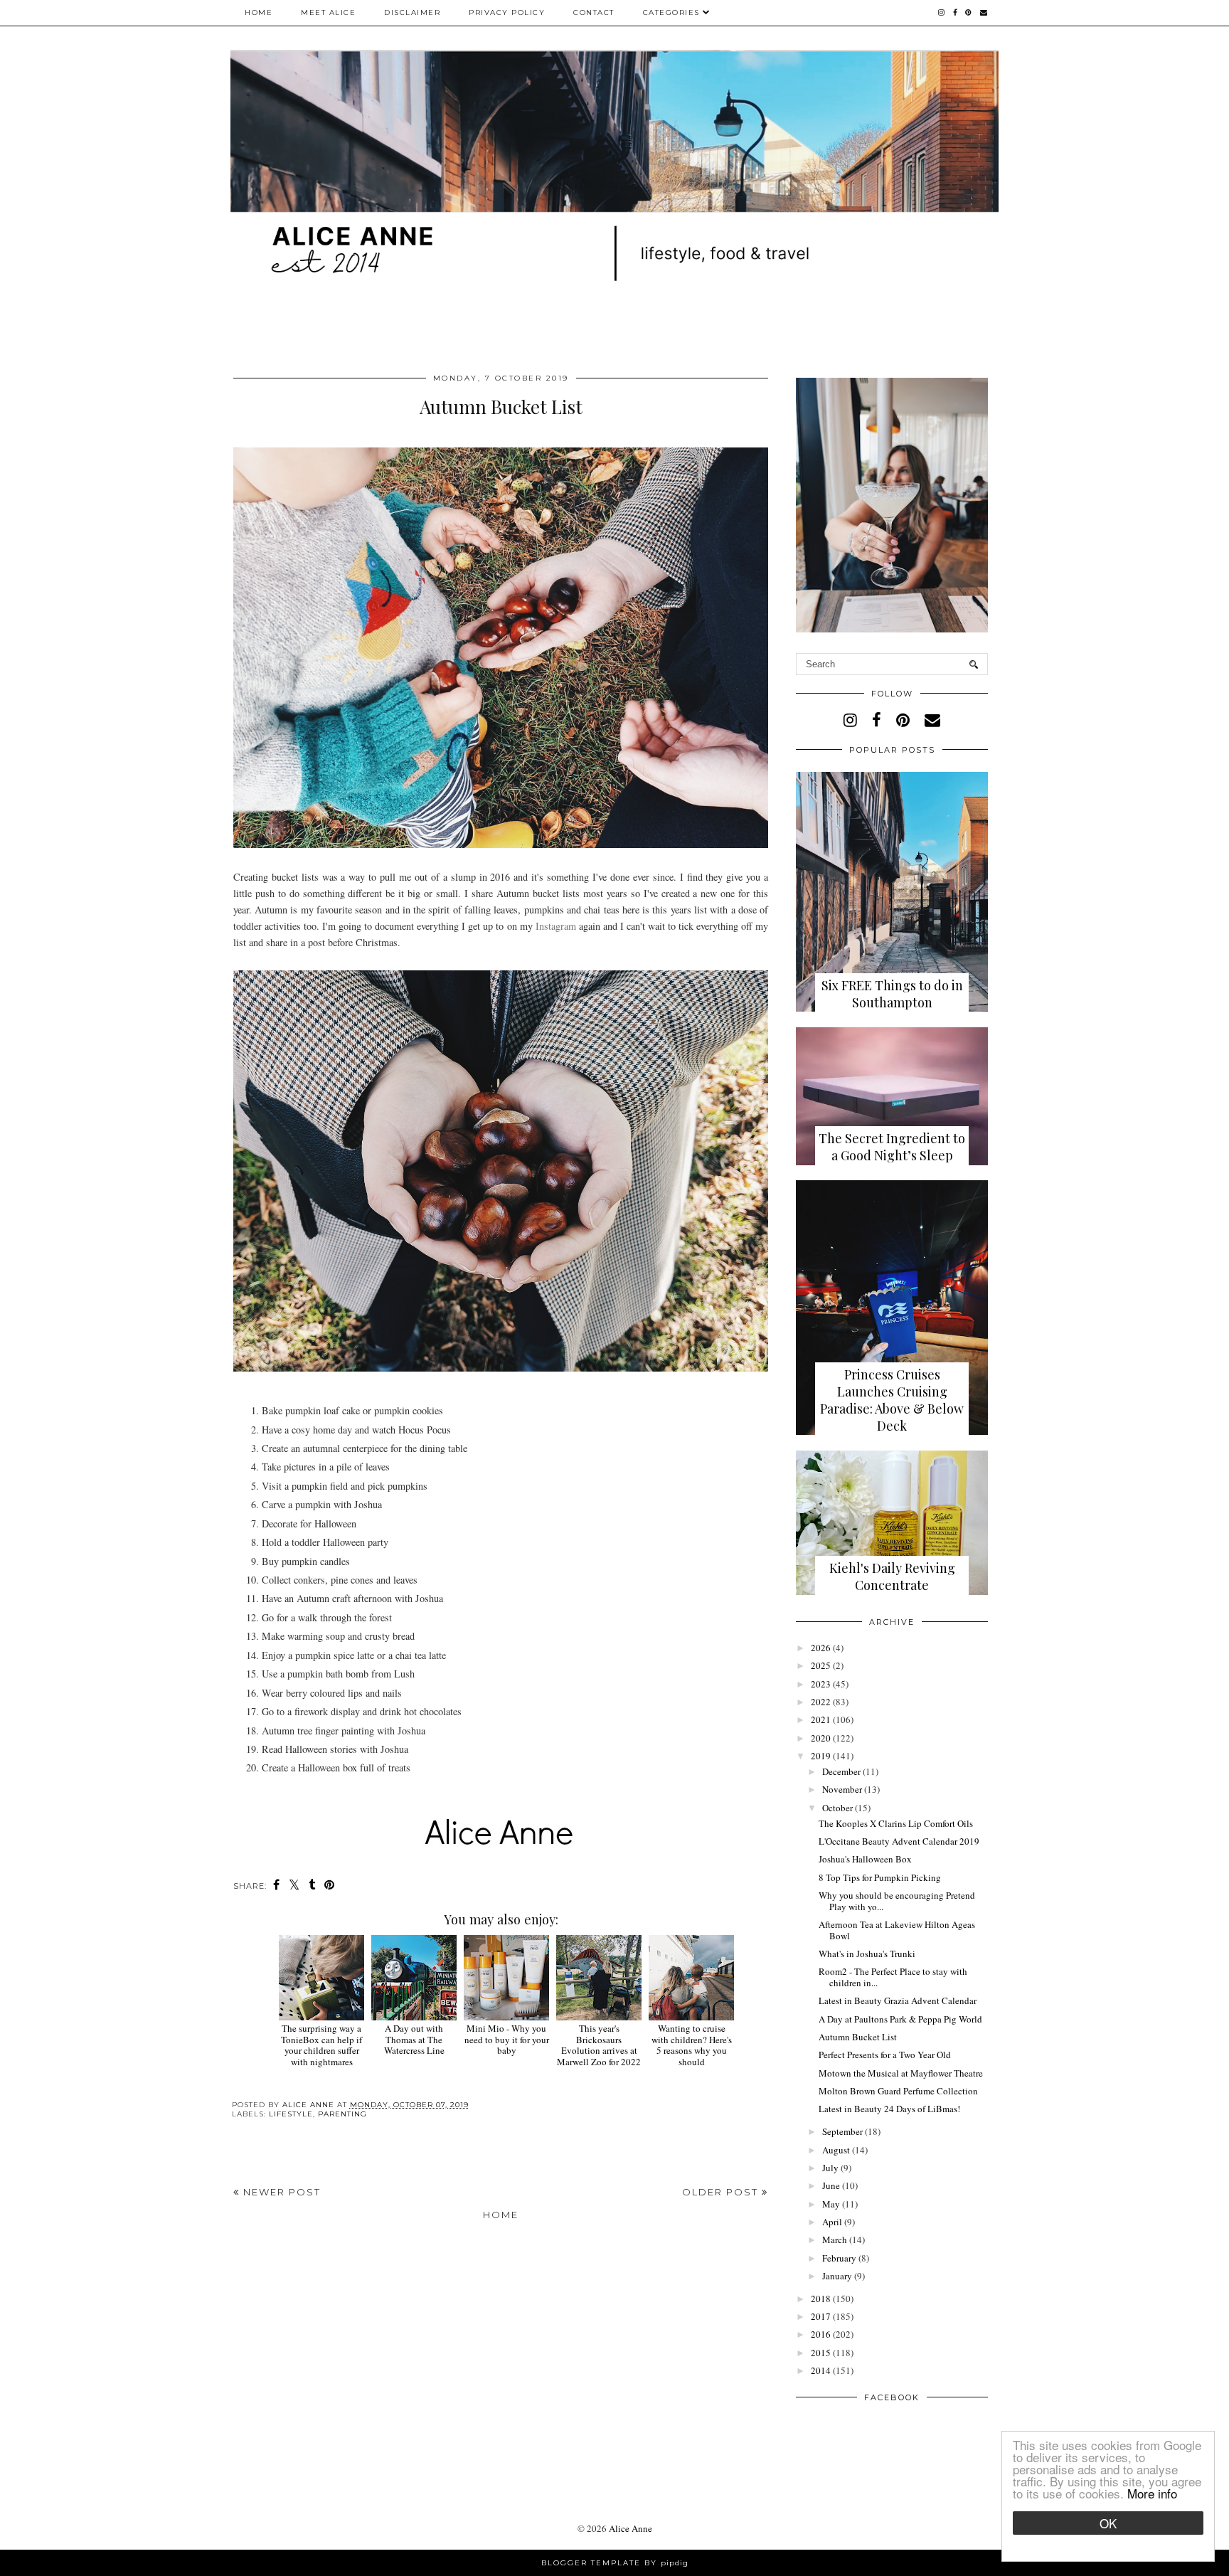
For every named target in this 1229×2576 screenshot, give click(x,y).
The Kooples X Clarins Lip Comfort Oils (896, 1823)
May (831, 2204)
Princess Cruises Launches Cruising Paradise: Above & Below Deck (892, 1400)
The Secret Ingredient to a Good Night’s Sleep (892, 1147)
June (831, 2185)
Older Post (722, 2192)
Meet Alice (328, 12)
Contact (594, 12)
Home (259, 12)
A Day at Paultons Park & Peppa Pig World (900, 2019)
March (835, 2240)
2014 (821, 2370)
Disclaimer (412, 12)
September (842, 2131)
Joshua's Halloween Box (865, 1859)
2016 (821, 2334)
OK (1108, 2523)
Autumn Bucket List (858, 2037)
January (837, 2276)
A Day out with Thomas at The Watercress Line (414, 2039)
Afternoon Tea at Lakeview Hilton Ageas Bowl (897, 1930)
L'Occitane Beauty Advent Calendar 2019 (899, 1841)
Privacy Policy (507, 12)
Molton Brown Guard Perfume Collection (898, 2091)
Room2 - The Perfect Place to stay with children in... (893, 1977)
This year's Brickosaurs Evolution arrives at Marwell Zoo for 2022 (599, 2045)
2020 (821, 1738)
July (830, 2168)
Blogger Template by (615, 2563)
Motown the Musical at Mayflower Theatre (901, 2073)
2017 (821, 2316)
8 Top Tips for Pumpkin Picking (880, 1877)
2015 (821, 2353)
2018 (821, 2299)
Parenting (342, 2114)
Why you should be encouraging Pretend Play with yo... (897, 1901)
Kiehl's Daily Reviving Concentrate (892, 1576)
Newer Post (280, 2192)
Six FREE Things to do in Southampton (892, 994)
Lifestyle (291, 2114)
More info (1152, 2493)
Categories (673, 12)
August (836, 2150)
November (842, 1789)
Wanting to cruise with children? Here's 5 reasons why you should (692, 2045)
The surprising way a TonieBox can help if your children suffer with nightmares (321, 2045)
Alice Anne (631, 2528)
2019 (821, 1756)
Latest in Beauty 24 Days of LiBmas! (889, 2109)
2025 (821, 1665)
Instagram (556, 926)
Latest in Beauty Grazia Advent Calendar (898, 2000)
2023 (821, 1684)
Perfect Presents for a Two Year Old (885, 2055)
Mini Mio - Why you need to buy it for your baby (507, 2039)
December (841, 1771)
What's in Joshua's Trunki (867, 1954)
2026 (821, 1648)
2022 (821, 1702)
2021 (821, 1719)
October (837, 1808)
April (832, 2222)
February (839, 2258)
